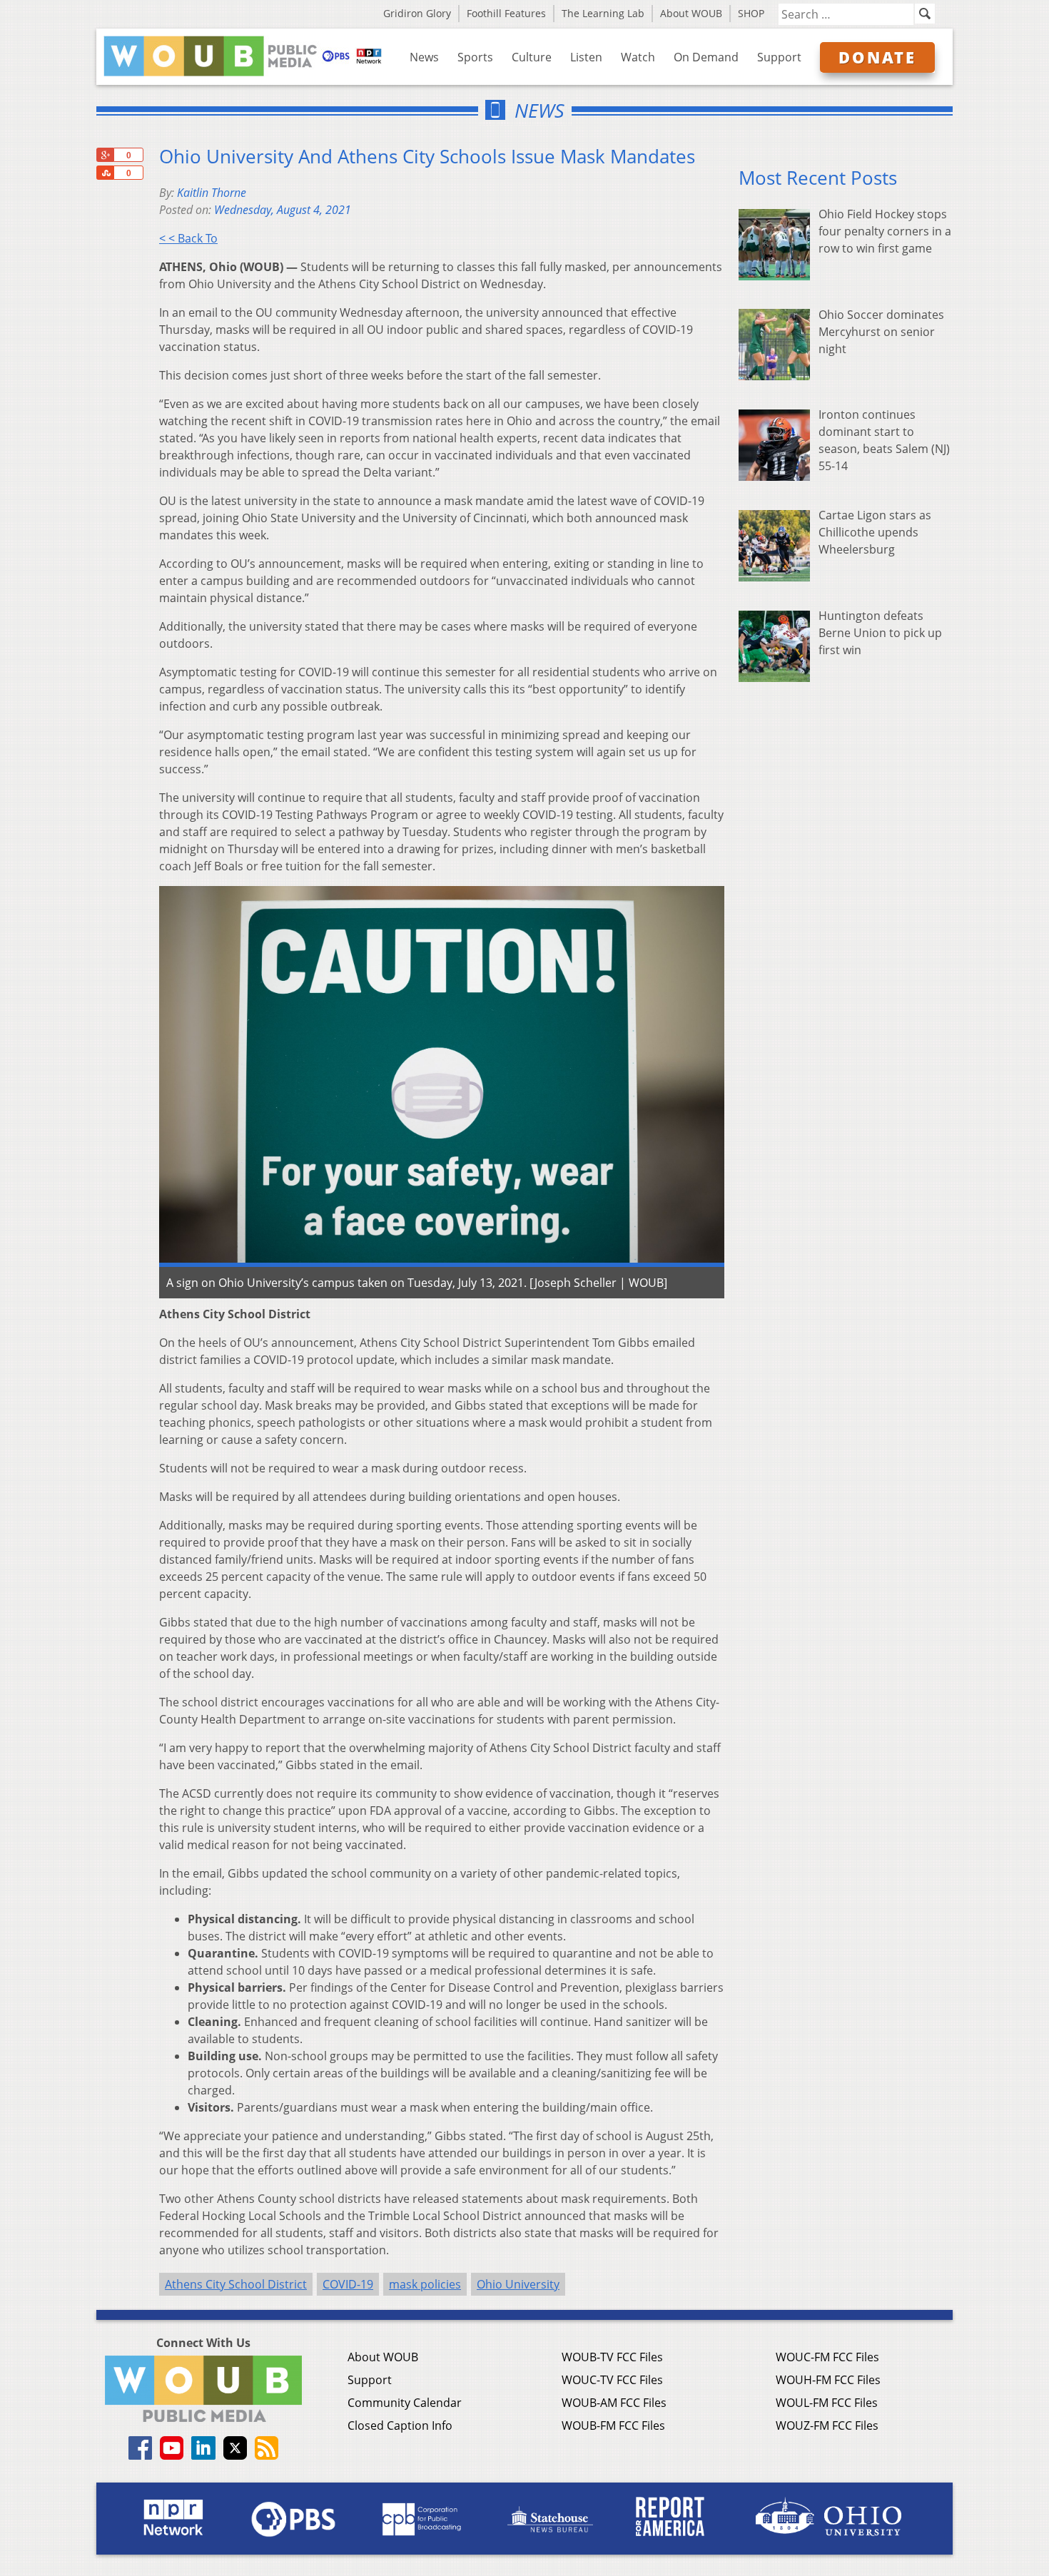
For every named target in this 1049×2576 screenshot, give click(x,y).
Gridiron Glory (417, 13)
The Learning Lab (603, 13)
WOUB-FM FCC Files (613, 2425)
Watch (638, 57)
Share (105, 173)
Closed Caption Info (400, 2425)
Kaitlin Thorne (212, 193)
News (424, 57)
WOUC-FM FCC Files (827, 2357)
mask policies (425, 2284)
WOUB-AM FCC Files (614, 2403)
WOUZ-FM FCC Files (827, 2425)
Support (779, 57)
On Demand (706, 57)
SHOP (751, 13)
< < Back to (188, 238)
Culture (532, 57)
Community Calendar (405, 2403)
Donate (877, 57)
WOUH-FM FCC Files (828, 2380)
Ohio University (518, 2284)
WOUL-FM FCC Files (827, 2403)
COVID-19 (348, 2284)
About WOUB (691, 13)
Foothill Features (506, 13)
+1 (105, 155)
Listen (586, 57)
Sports (475, 57)
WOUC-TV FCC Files (612, 2380)
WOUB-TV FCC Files (612, 2357)
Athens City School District (236, 2284)
